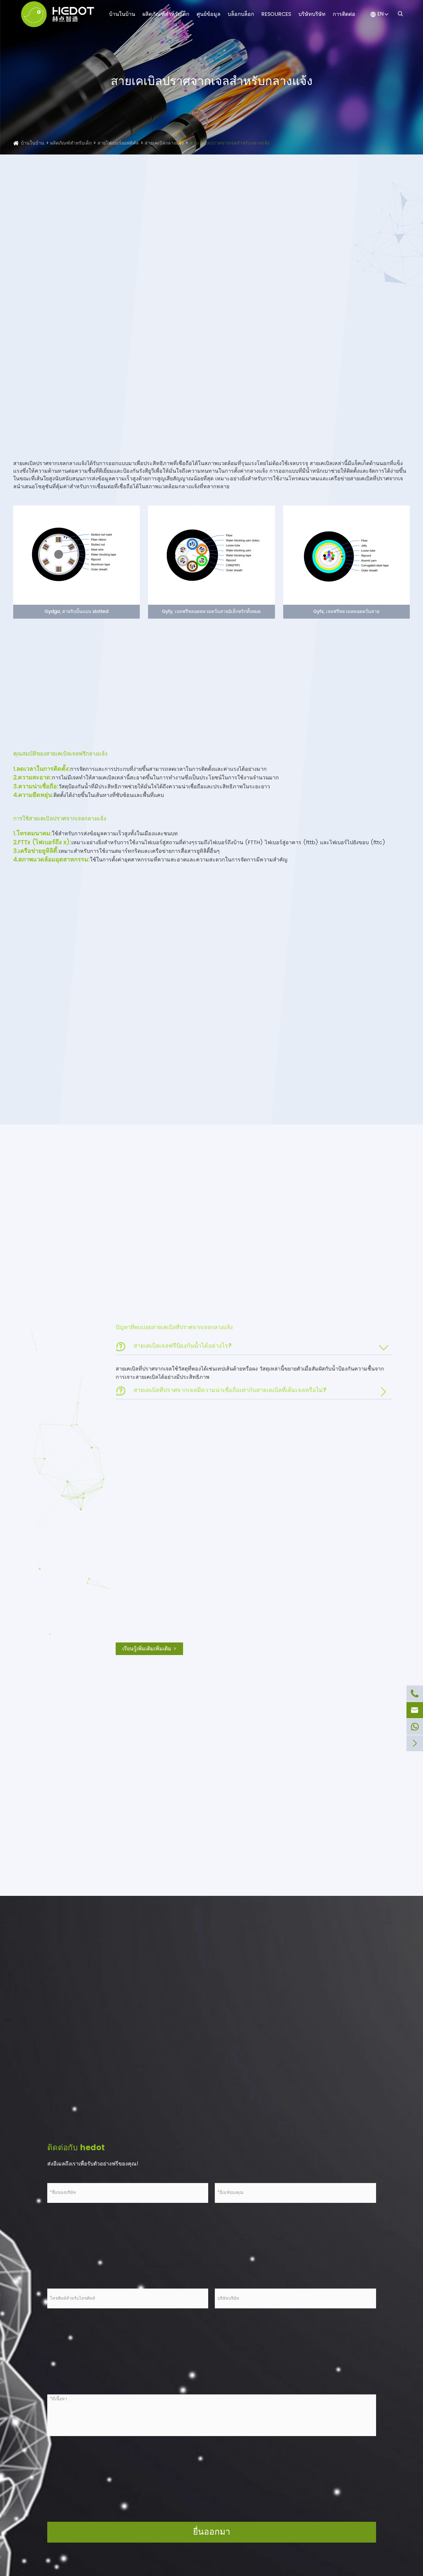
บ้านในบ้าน (122, 14)
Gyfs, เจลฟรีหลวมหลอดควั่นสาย (346, 611)
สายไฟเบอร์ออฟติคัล (118, 143)
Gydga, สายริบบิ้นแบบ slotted (77, 611)
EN (381, 14)
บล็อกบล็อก (241, 14)
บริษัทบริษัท (312, 14)
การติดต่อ (344, 14)
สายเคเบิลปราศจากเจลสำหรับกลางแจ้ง (230, 143)
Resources (276, 14)
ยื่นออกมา (212, 2532)
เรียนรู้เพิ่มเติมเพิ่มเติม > (149, 1649)
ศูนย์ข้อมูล (209, 14)
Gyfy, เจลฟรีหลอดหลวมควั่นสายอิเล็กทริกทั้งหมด (211, 611)
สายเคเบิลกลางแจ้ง (164, 143)
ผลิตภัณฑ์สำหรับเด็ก (166, 14)
